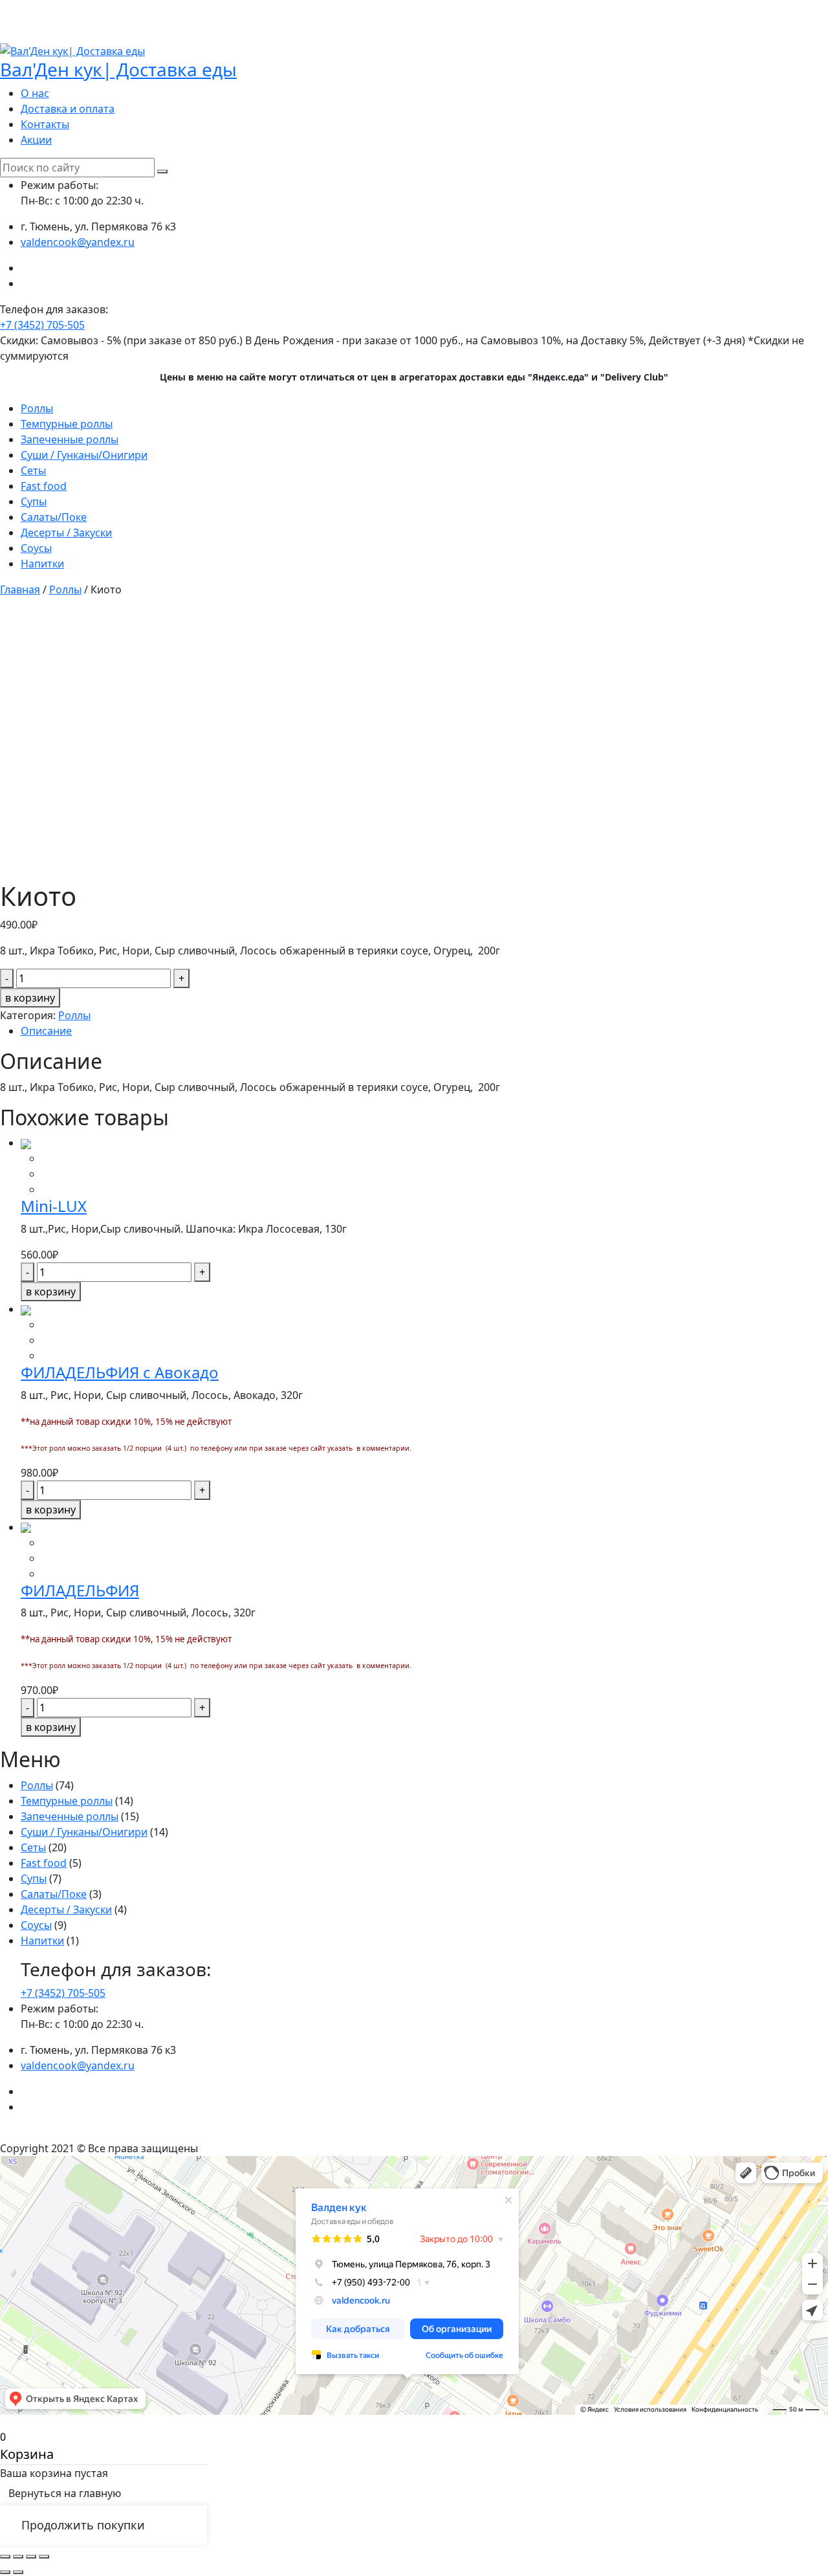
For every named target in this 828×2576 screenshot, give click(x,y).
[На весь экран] (31, 2557)
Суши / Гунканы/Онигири (84, 455)
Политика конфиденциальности (414, 2133)
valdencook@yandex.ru (78, 242)
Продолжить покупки (83, 2525)
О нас (35, 93)
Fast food (44, 486)
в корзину (30, 998)
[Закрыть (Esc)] (5, 2557)
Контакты (45, 124)
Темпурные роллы (67, 424)
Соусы (36, 548)
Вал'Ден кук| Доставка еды (118, 69)
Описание (46, 1031)
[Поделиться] (18, 2557)
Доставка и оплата (68, 109)
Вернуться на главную (65, 2493)
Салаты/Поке (54, 517)
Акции (36, 140)
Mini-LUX (54, 1206)
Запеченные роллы (70, 439)
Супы (34, 501)
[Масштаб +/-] (44, 2557)
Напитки (42, 564)
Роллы (37, 408)
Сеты (33, 470)
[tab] (424, 1031)
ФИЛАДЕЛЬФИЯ (80, 1590)
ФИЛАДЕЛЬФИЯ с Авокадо (120, 1372)
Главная (20, 589)
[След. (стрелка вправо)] (18, 2572)
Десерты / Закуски (66, 533)
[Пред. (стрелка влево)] (5, 2572)
